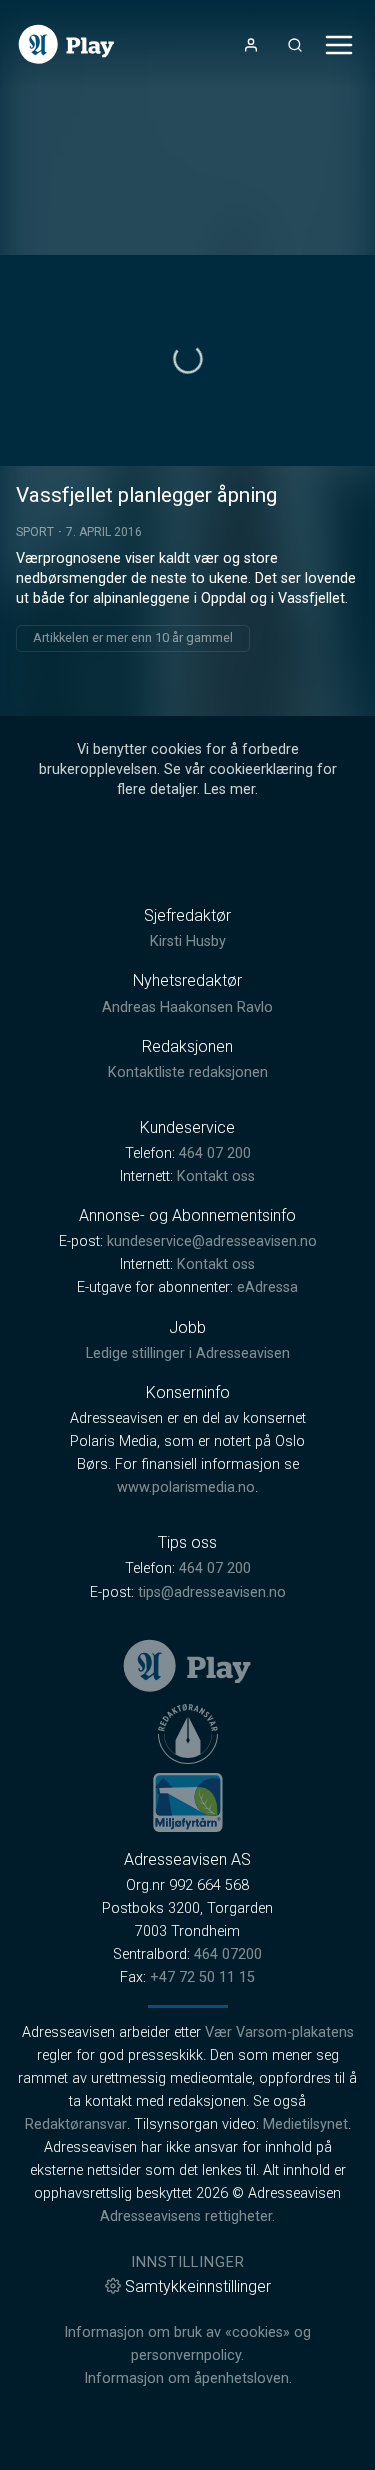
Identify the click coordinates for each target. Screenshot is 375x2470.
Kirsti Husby (188, 941)
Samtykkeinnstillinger (198, 2286)
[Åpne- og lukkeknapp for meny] (339, 45)
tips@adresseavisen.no (212, 1592)
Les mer (229, 789)
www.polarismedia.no (186, 1487)
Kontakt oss (216, 1176)
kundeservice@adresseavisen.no (212, 1241)
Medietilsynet (305, 2124)
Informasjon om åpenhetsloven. (188, 2378)
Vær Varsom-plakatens (279, 2032)
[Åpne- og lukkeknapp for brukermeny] (251, 45)
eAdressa (267, 1287)
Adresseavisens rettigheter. (187, 2216)
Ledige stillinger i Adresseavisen (188, 1353)
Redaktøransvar (76, 2124)
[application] (187, 360)
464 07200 (228, 1954)
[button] (188, 359)
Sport (35, 532)
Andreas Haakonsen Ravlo (187, 1007)
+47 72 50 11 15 (202, 1977)
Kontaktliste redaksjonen (188, 1072)
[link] (66, 44)
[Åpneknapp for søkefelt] (295, 45)
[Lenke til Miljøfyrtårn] (188, 1802)
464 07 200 (215, 1153)
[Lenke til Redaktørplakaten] (188, 1734)
